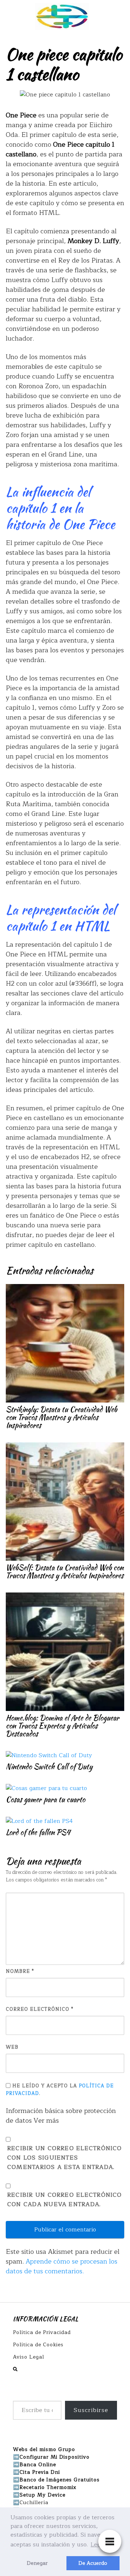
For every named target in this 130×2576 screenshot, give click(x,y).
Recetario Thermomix (48, 2487)
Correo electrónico (40, 2009)
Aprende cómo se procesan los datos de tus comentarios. (62, 2266)
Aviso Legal (29, 2357)
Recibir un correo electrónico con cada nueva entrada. (65, 2200)
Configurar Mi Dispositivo (55, 2457)
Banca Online (38, 2465)
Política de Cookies (38, 2345)
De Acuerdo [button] (93, 2563)
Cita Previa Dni (40, 2472)
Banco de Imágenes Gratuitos (60, 2480)
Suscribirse (91, 2410)
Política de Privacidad (42, 2332)
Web (12, 2047)
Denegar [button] (37, 2563)
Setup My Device (42, 2495)
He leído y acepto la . (60, 2090)
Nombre (20, 1972)
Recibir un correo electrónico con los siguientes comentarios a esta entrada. (65, 2158)
